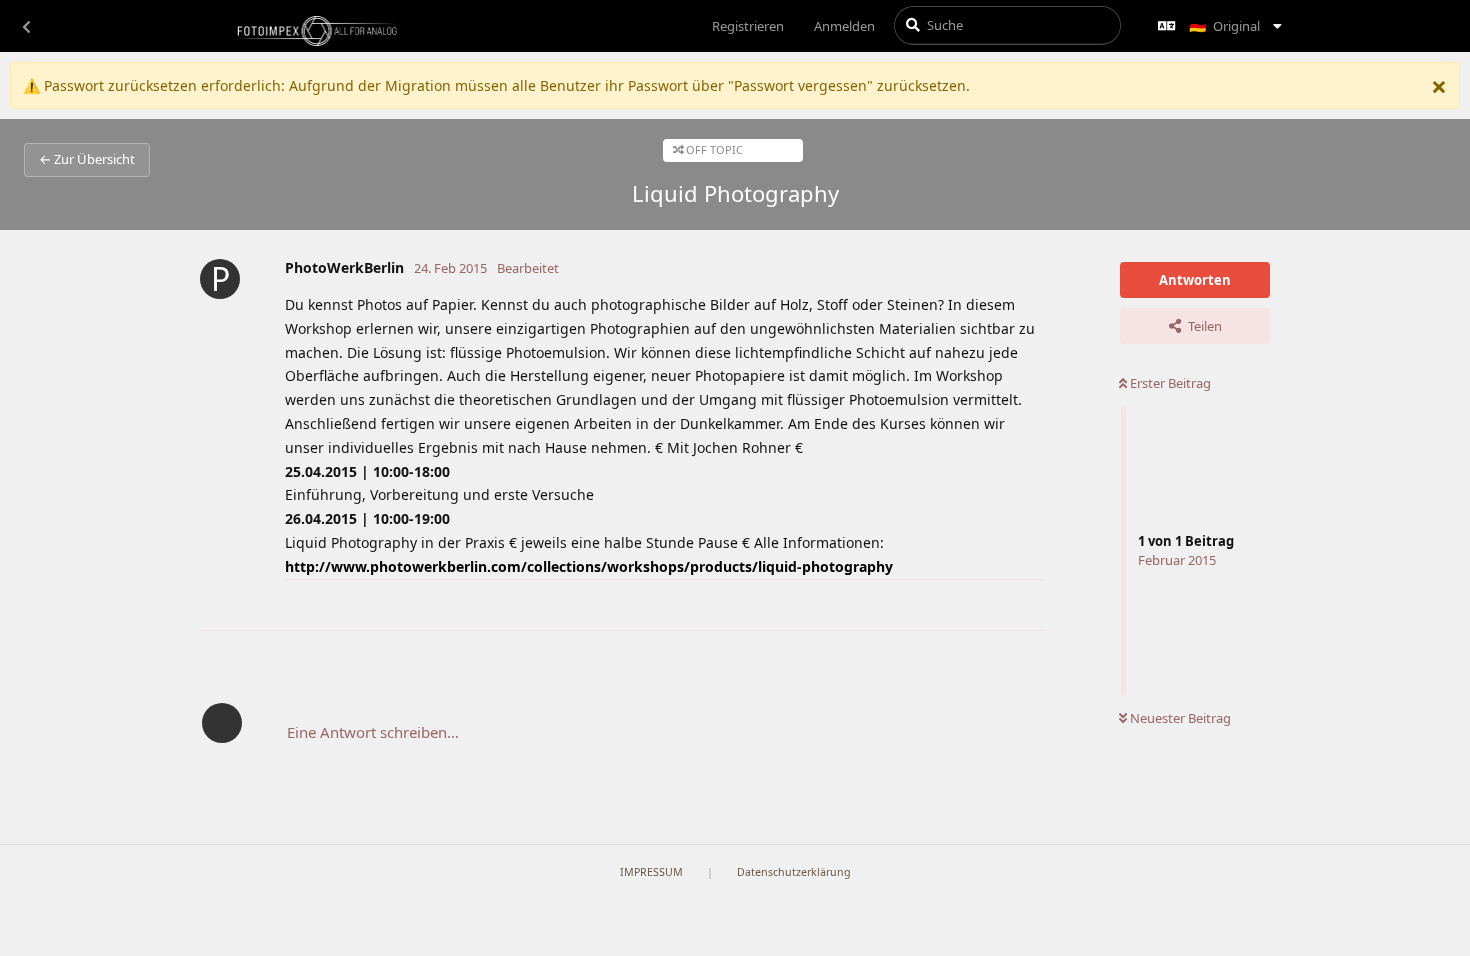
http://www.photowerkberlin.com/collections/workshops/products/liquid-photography (589, 566)
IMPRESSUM (651, 872)
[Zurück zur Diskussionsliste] (26, 26)
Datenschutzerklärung (794, 872)
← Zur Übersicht (87, 159)
